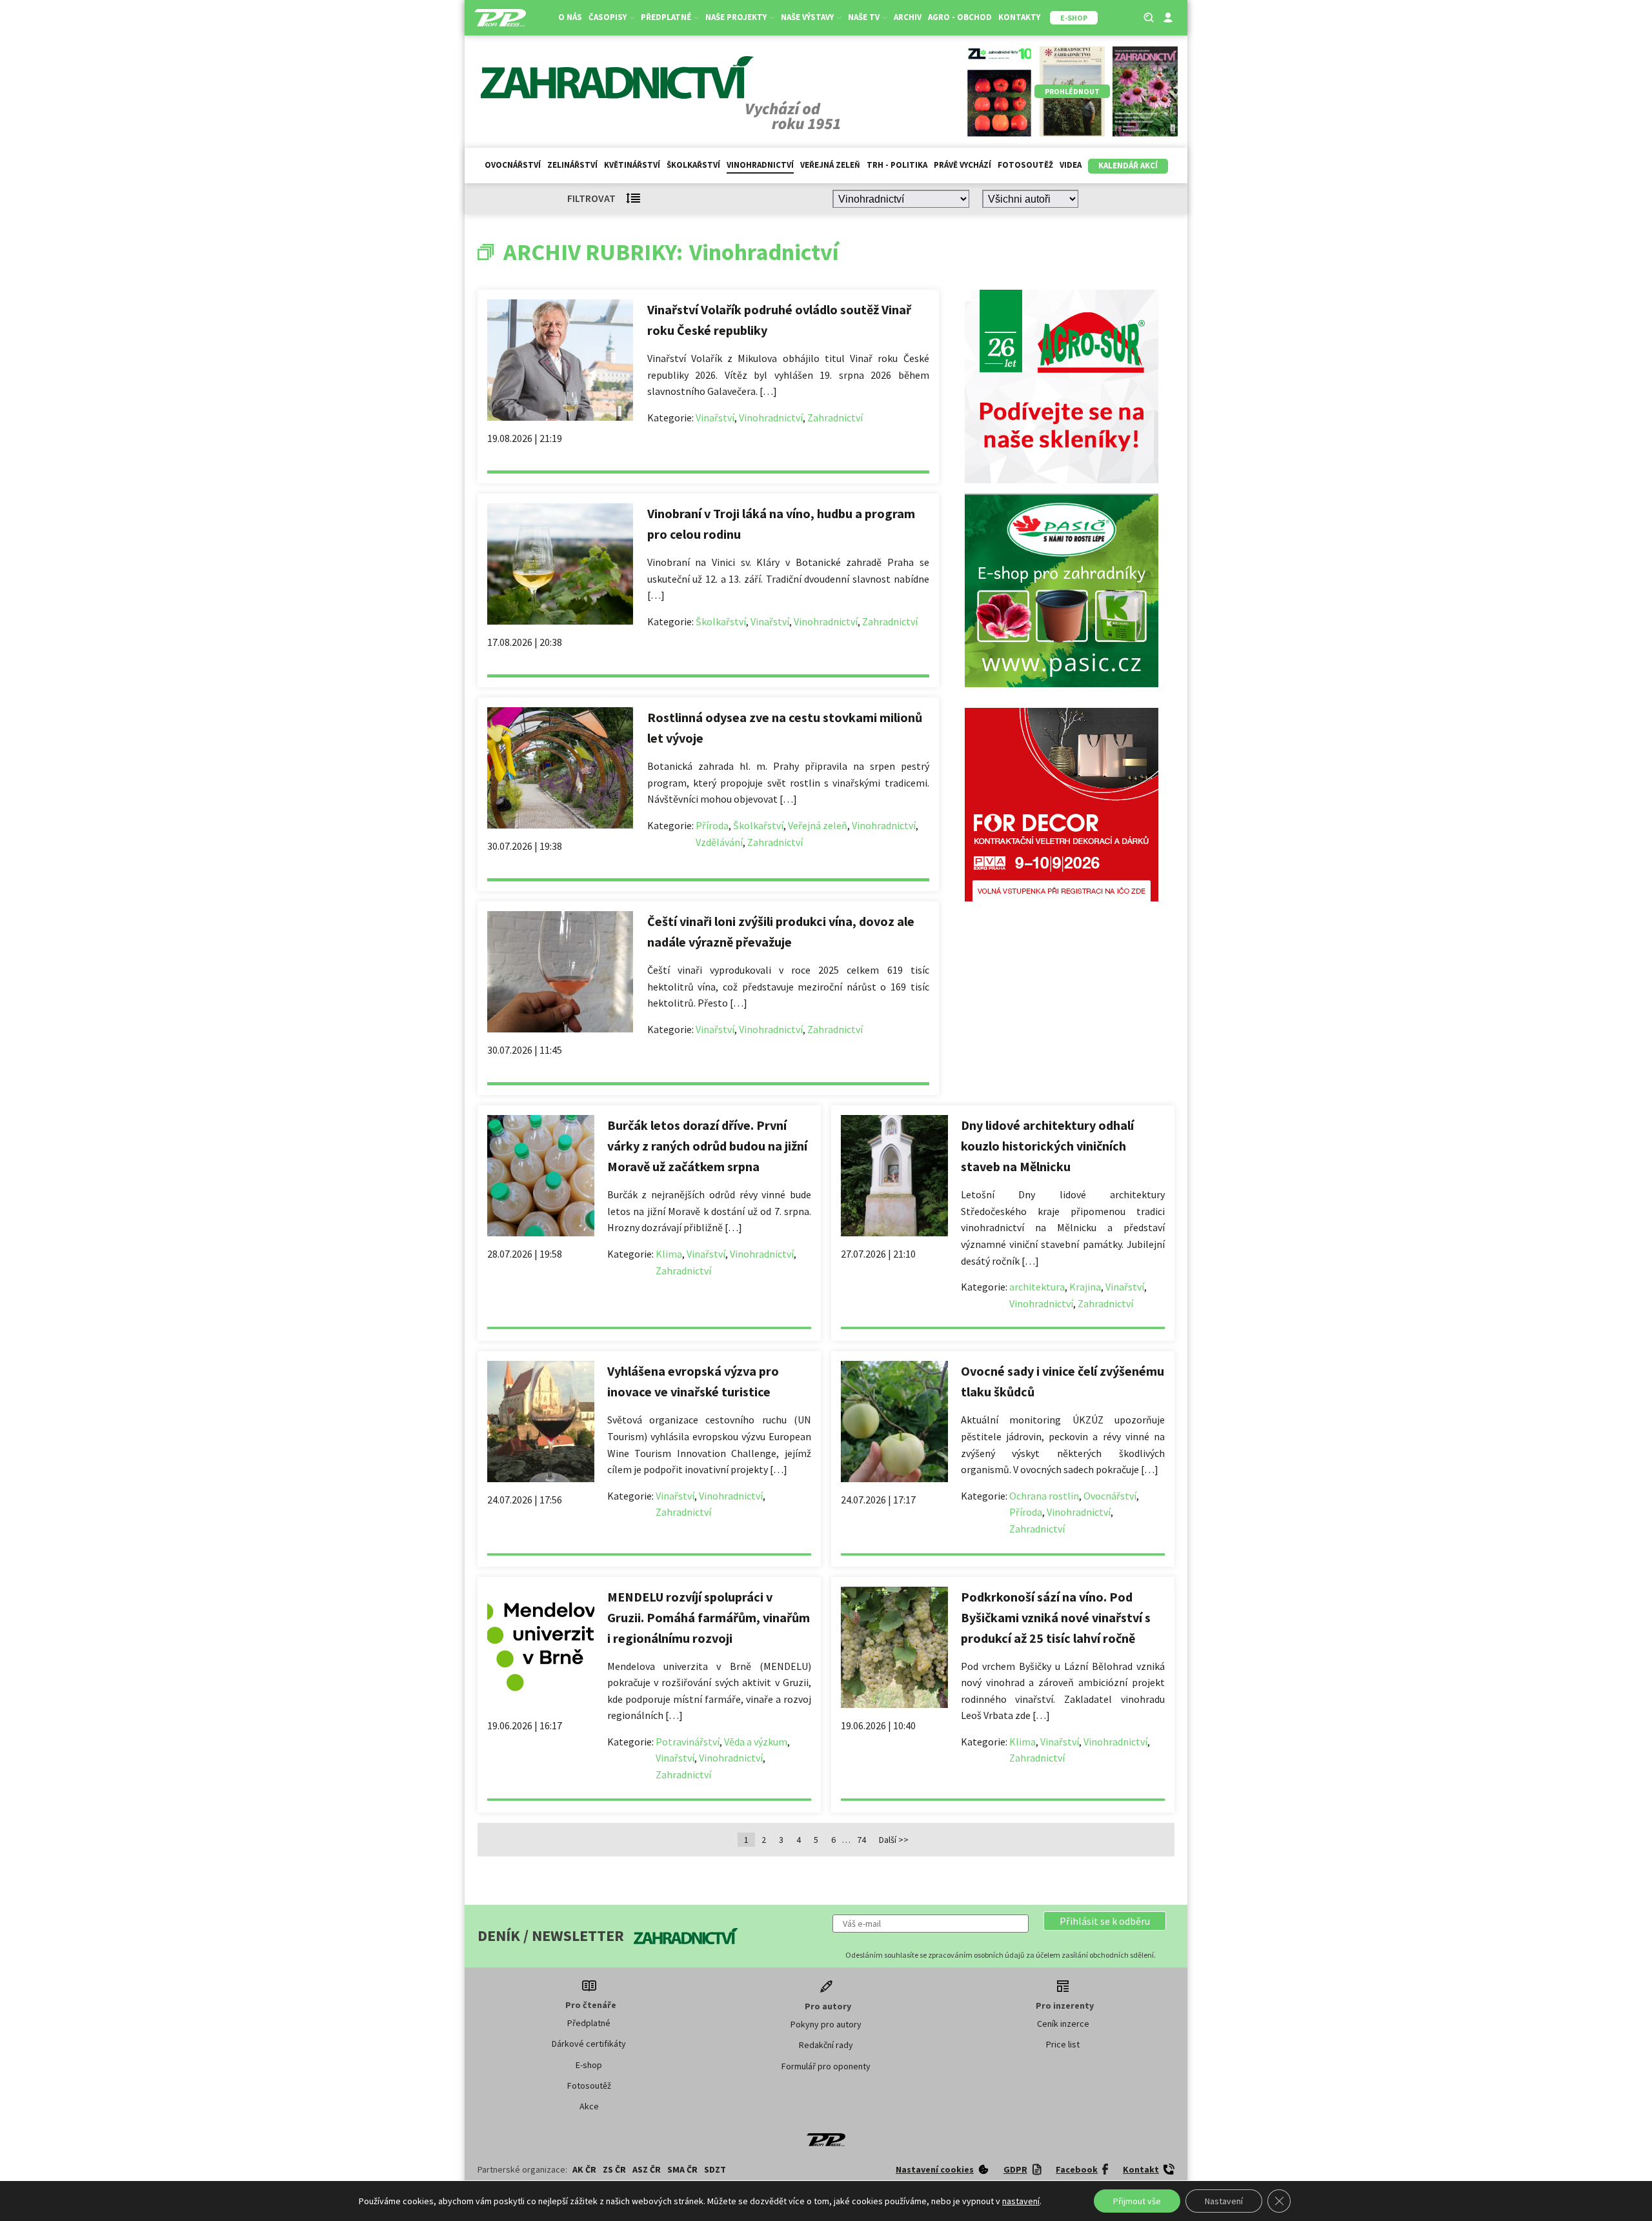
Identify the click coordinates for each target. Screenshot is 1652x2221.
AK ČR (584, 2169)
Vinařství (715, 417)
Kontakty (1019, 17)
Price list (1063, 2044)
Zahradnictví (835, 417)
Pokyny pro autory (826, 2024)
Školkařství (693, 165)
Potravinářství (688, 1742)
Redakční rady (826, 2045)
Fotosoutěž (1025, 165)
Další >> (894, 1840)
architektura (1037, 1287)
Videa (1071, 165)
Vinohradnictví (760, 165)
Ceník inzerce (1063, 2024)
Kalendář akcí (1128, 166)
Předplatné (589, 2023)
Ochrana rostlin (1044, 1496)
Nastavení (1224, 2201)
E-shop (589, 2065)
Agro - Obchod (960, 17)
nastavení (1021, 2201)
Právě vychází (962, 165)
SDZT (715, 2169)
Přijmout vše (1137, 2201)
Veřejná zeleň (830, 165)
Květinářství (632, 165)
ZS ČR (614, 2169)
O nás (570, 17)
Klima (669, 1254)
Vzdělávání (719, 842)
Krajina (1085, 1287)
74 (861, 1840)
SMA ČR (682, 2169)
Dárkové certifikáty (589, 2044)
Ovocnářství (513, 165)
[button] (1105, 1921)
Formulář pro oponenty (826, 2066)
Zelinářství (572, 165)
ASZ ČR (647, 2169)
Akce (589, 2106)
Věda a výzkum (756, 1742)
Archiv (908, 17)
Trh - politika (897, 165)
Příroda (712, 825)
